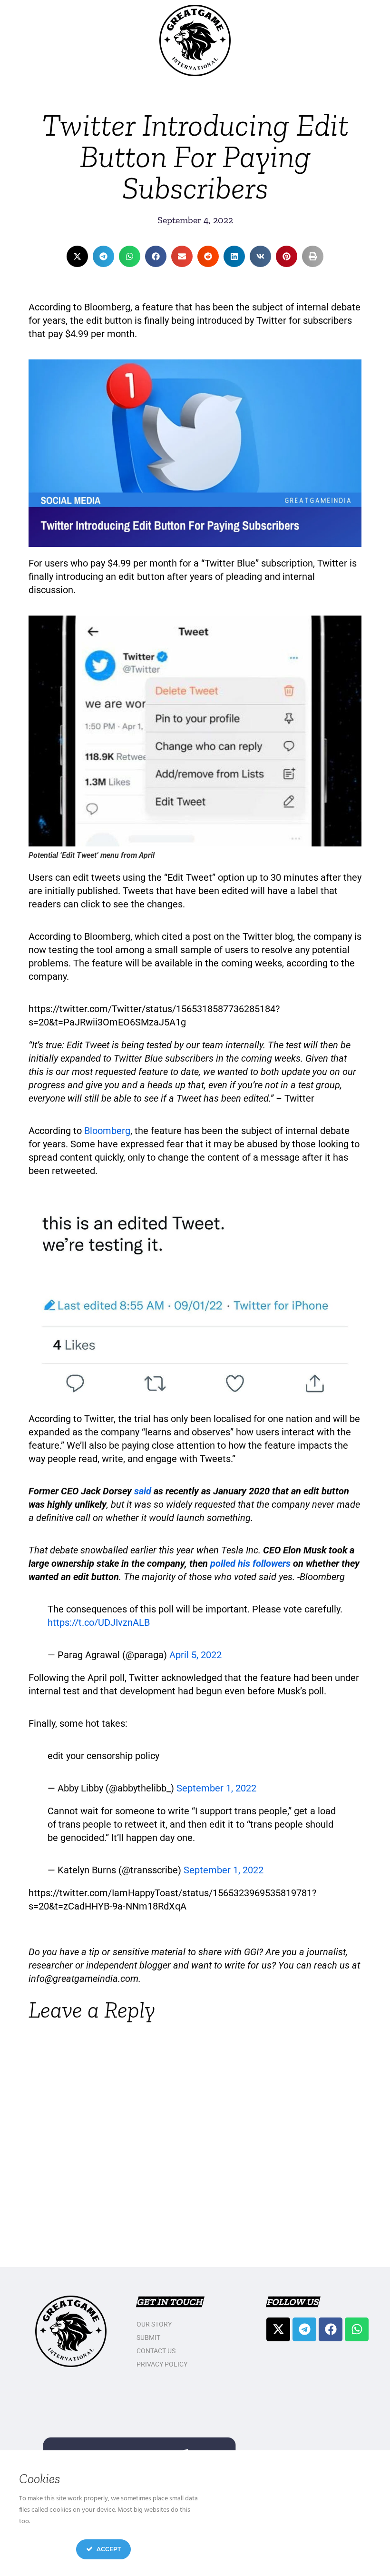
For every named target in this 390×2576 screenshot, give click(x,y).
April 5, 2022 (195, 1655)
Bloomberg (107, 1131)
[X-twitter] (278, 2329)
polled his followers (250, 1563)
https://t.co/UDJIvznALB (99, 1622)
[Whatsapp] (357, 2329)
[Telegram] (304, 2329)
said (143, 1491)
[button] (77, 256)
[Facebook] (331, 2329)
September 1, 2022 (216, 1788)
